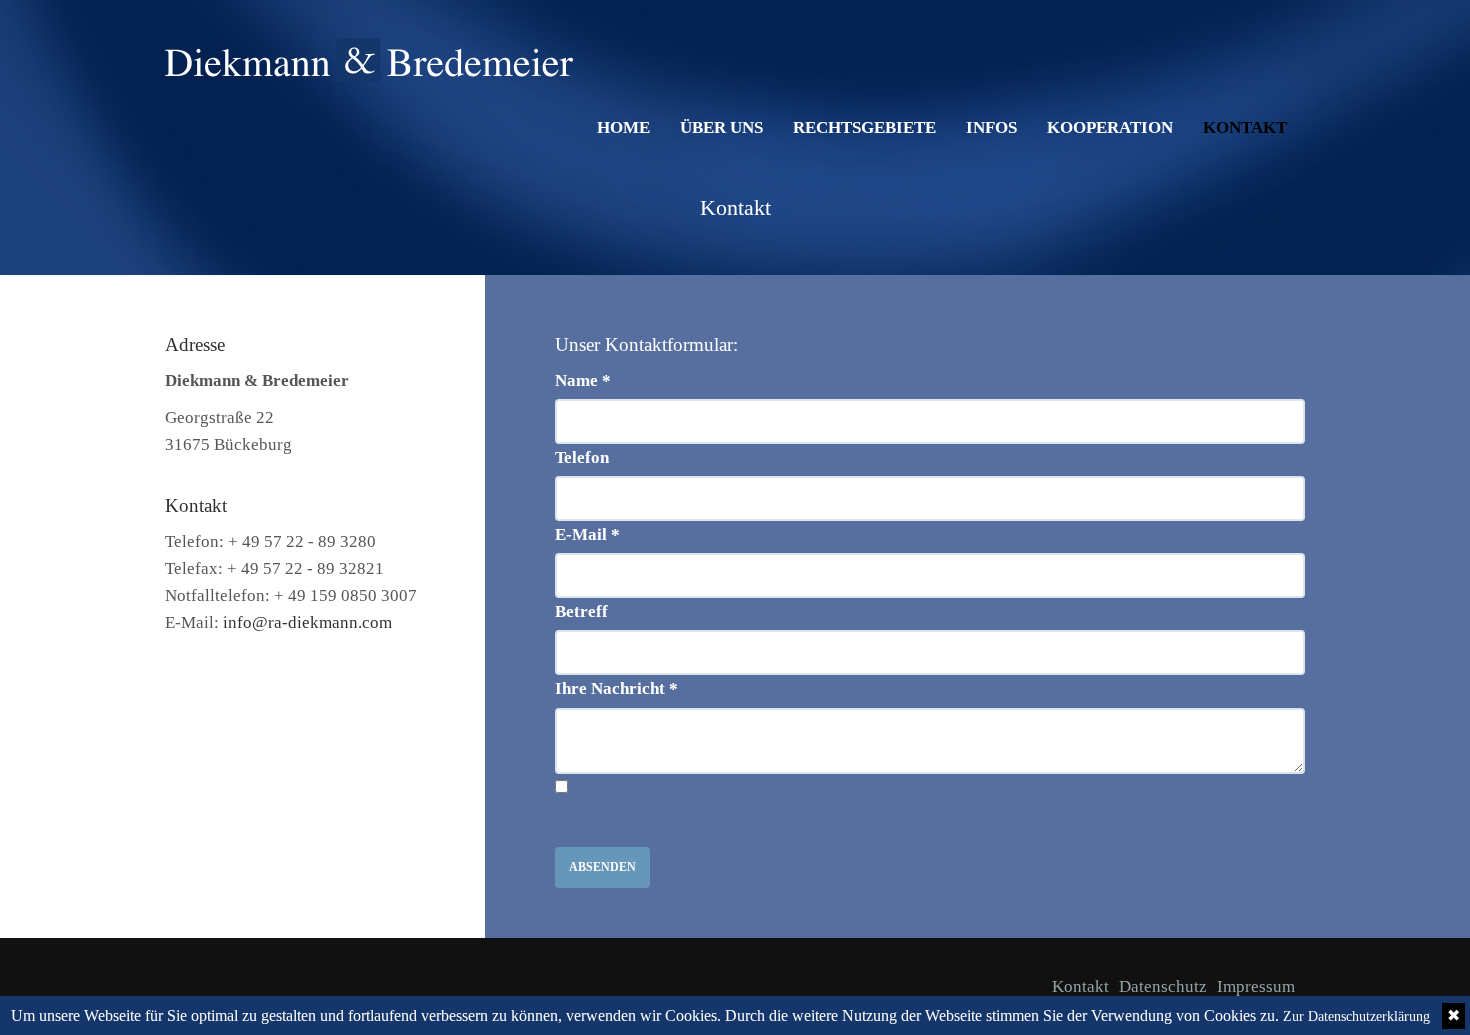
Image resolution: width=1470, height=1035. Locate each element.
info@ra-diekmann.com (307, 622)
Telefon (582, 457)
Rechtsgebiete (864, 127)
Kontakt (1245, 127)
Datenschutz (1163, 986)
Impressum (1256, 986)
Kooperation (1110, 127)
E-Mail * (587, 534)
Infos (991, 127)
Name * (583, 380)
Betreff (581, 611)
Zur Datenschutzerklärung (1356, 1016)
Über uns (721, 127)
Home (623, 127)
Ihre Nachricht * (616, 688)
